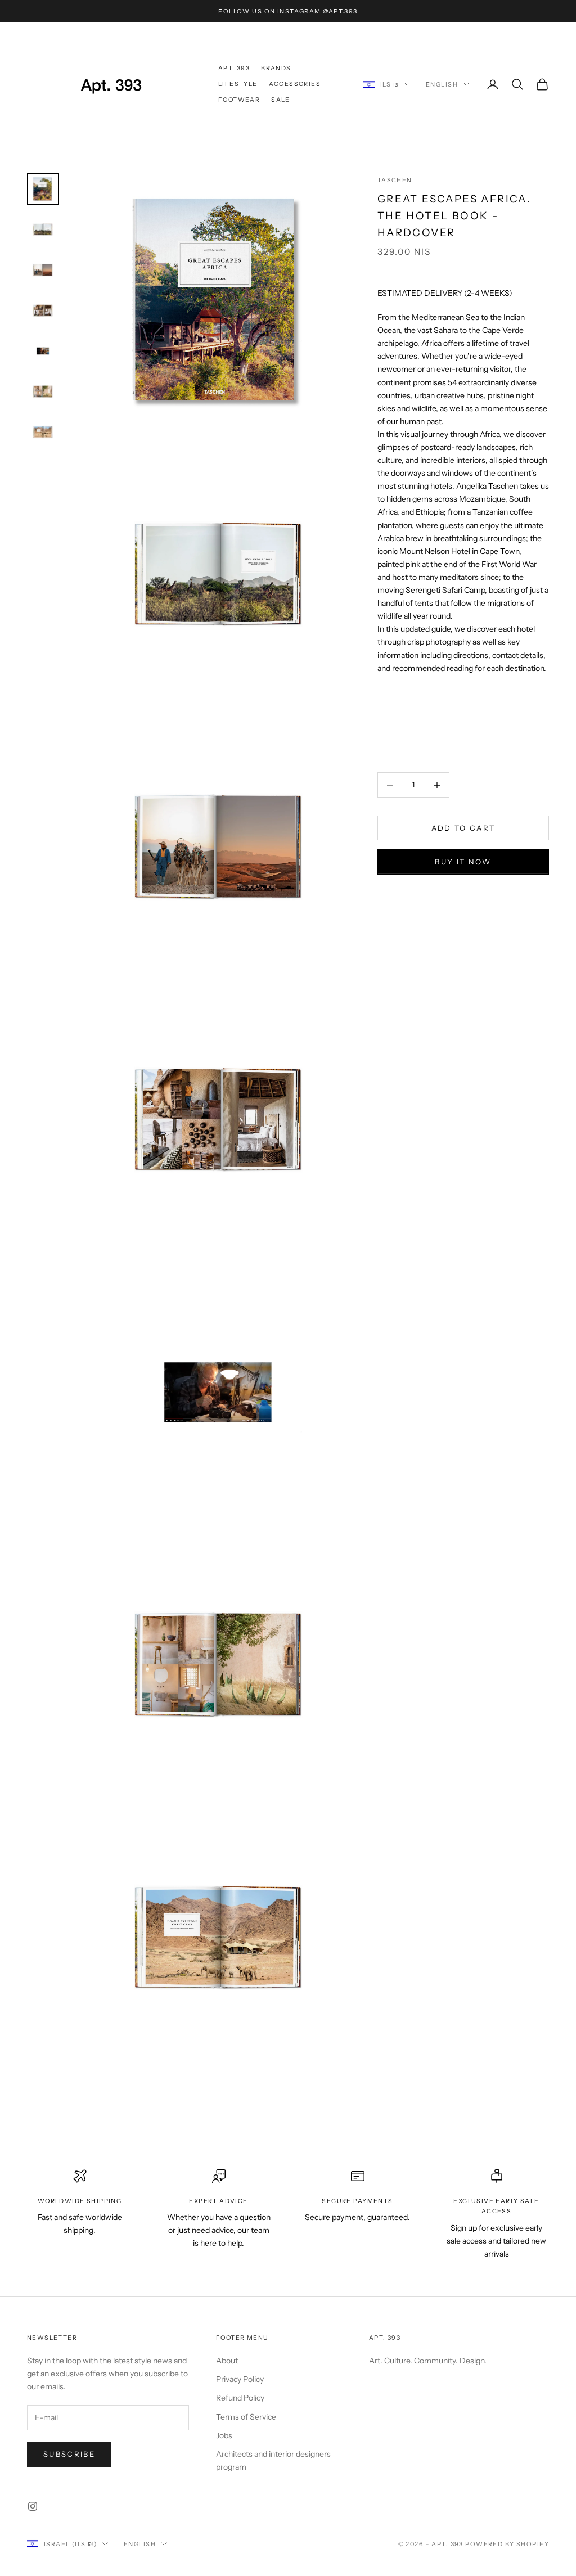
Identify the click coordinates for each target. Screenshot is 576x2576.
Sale (281, 100)
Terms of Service (246, 2417)
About (227, 2361)
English (442, 84)
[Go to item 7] (43, 432)
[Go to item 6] (43, 391)
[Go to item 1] (43, 189)
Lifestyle (238, 84)
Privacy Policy (240, 2379)
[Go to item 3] (43, 270)
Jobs (224, 2435)
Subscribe (69, 2454)
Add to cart (463, 828)
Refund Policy (240, 2398)
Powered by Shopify (507, 2544)
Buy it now (463, 862)
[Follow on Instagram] (33, 2506)
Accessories (295, 84)
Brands (276, 68)
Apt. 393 (234, 68)
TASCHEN (395, 180)
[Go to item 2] (43, 229)
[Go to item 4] (43, 310)
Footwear (239, 100)
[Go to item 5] (43, 351)
